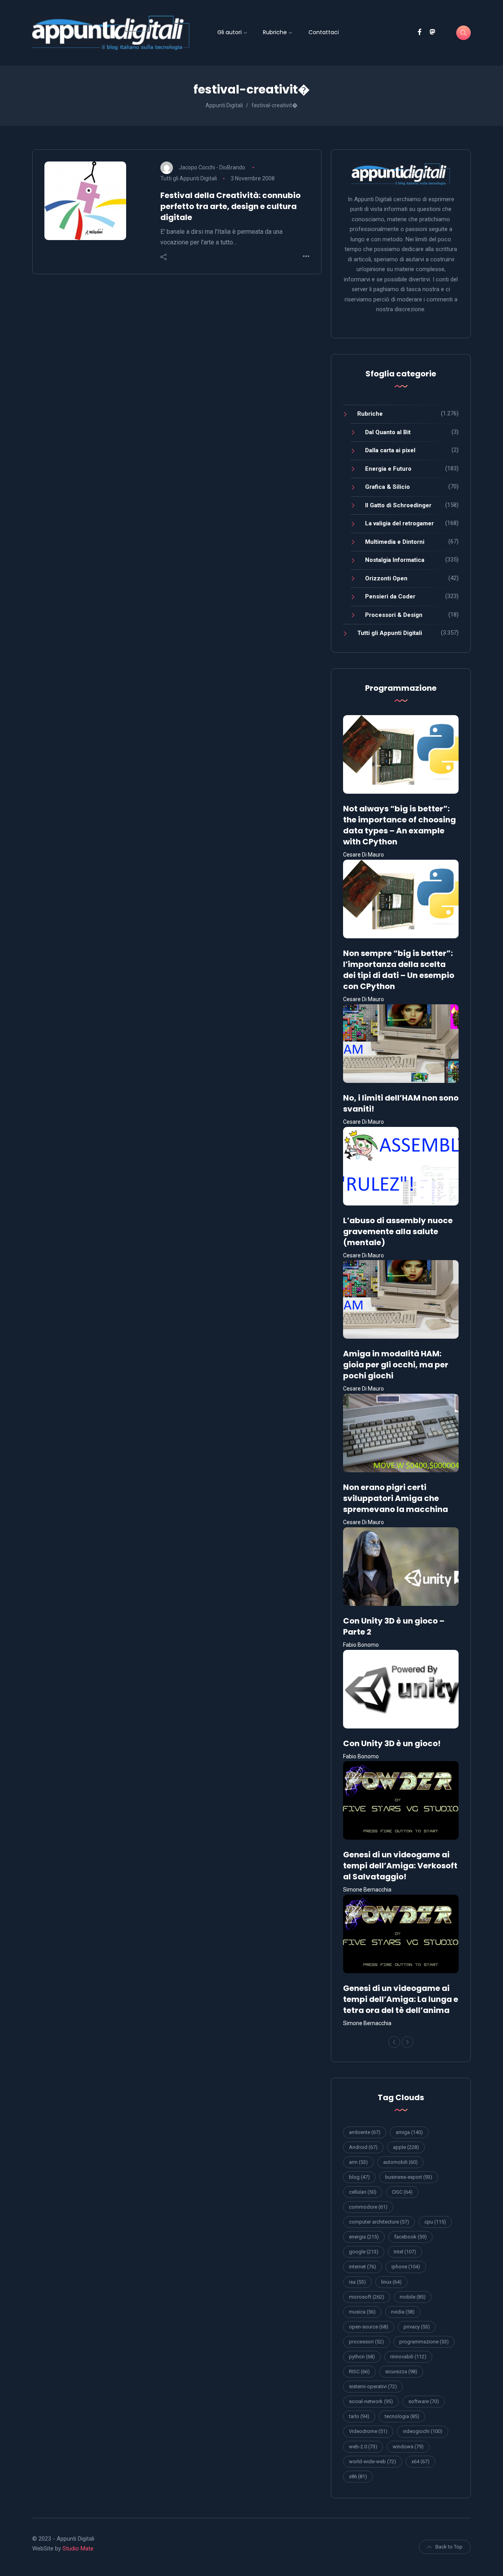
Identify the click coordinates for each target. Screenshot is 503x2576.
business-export (409, 2177)
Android (363, 2147)
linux (391, 2282)
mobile (413, 2297)
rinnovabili (408, 2357)
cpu (435, 2222)
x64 (420, 2461)
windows (408, 2447)
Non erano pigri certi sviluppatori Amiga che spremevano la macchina (396, 1498)
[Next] (408, 2042)
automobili (400, 2162)
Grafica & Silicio (387, 487)
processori (366, 2342)
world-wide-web (373, 2461)
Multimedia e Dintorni (395, 542)
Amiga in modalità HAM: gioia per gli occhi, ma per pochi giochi (396, 1365)
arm (358, 2162)
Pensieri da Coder (390, 596)
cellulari (363, 2192)
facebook (410, 2237)
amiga (409, 2132)
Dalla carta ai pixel (390, 450)
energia (364, 2237)
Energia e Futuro (388, 469)
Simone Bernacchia (367, 1890)
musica (362, 2312)
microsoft (367, 2297)
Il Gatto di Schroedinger (398, 505)
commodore (368, 2207)
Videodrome (368, 2431)
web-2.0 (363, 2447)
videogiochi (423, 2431)
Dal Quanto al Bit (388, 432)
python (362, 2357)
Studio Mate (78, 2548)
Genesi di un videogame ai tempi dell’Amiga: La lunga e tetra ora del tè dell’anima (401, 1999)
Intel (405, 2252)
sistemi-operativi (373, 2386)
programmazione (424, 2342)
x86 (358, 2476)
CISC (402, 2192)
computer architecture (379, 2222)
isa (357, 2282)
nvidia (403, 2312)
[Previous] (394, 2042)
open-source (369, 2327)
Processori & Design (394, 615)
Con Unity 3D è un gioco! (392, 1743)
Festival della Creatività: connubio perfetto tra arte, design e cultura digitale (230, 206)
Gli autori (229, 32)
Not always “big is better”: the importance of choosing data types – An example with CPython (399, 825)
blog (359, 2177)
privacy (417, 2327)
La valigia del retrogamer (399, 523)
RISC (359, 2371)
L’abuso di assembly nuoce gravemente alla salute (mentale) (398, 1231)
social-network (371, 2401)
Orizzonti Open (386, 578)
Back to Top (449, 2547)
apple (406, 2147)
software (424, 2401)
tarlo (359, 2416)
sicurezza (401, 2371)
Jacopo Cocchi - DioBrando (212, 167)
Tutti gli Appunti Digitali (189, 178)
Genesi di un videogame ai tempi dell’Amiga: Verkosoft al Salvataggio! (400, 1866)
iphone (406, 2267)
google (364, 2252)
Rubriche (275, 32)
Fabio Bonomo (361, 1645)
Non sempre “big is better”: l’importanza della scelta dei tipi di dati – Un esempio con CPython (399, 970)
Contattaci (324, 32)
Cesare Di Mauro (363, 855)
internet (363, 2267)
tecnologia (402, 2416)
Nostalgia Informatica (395, 560)
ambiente (365, 2132)
